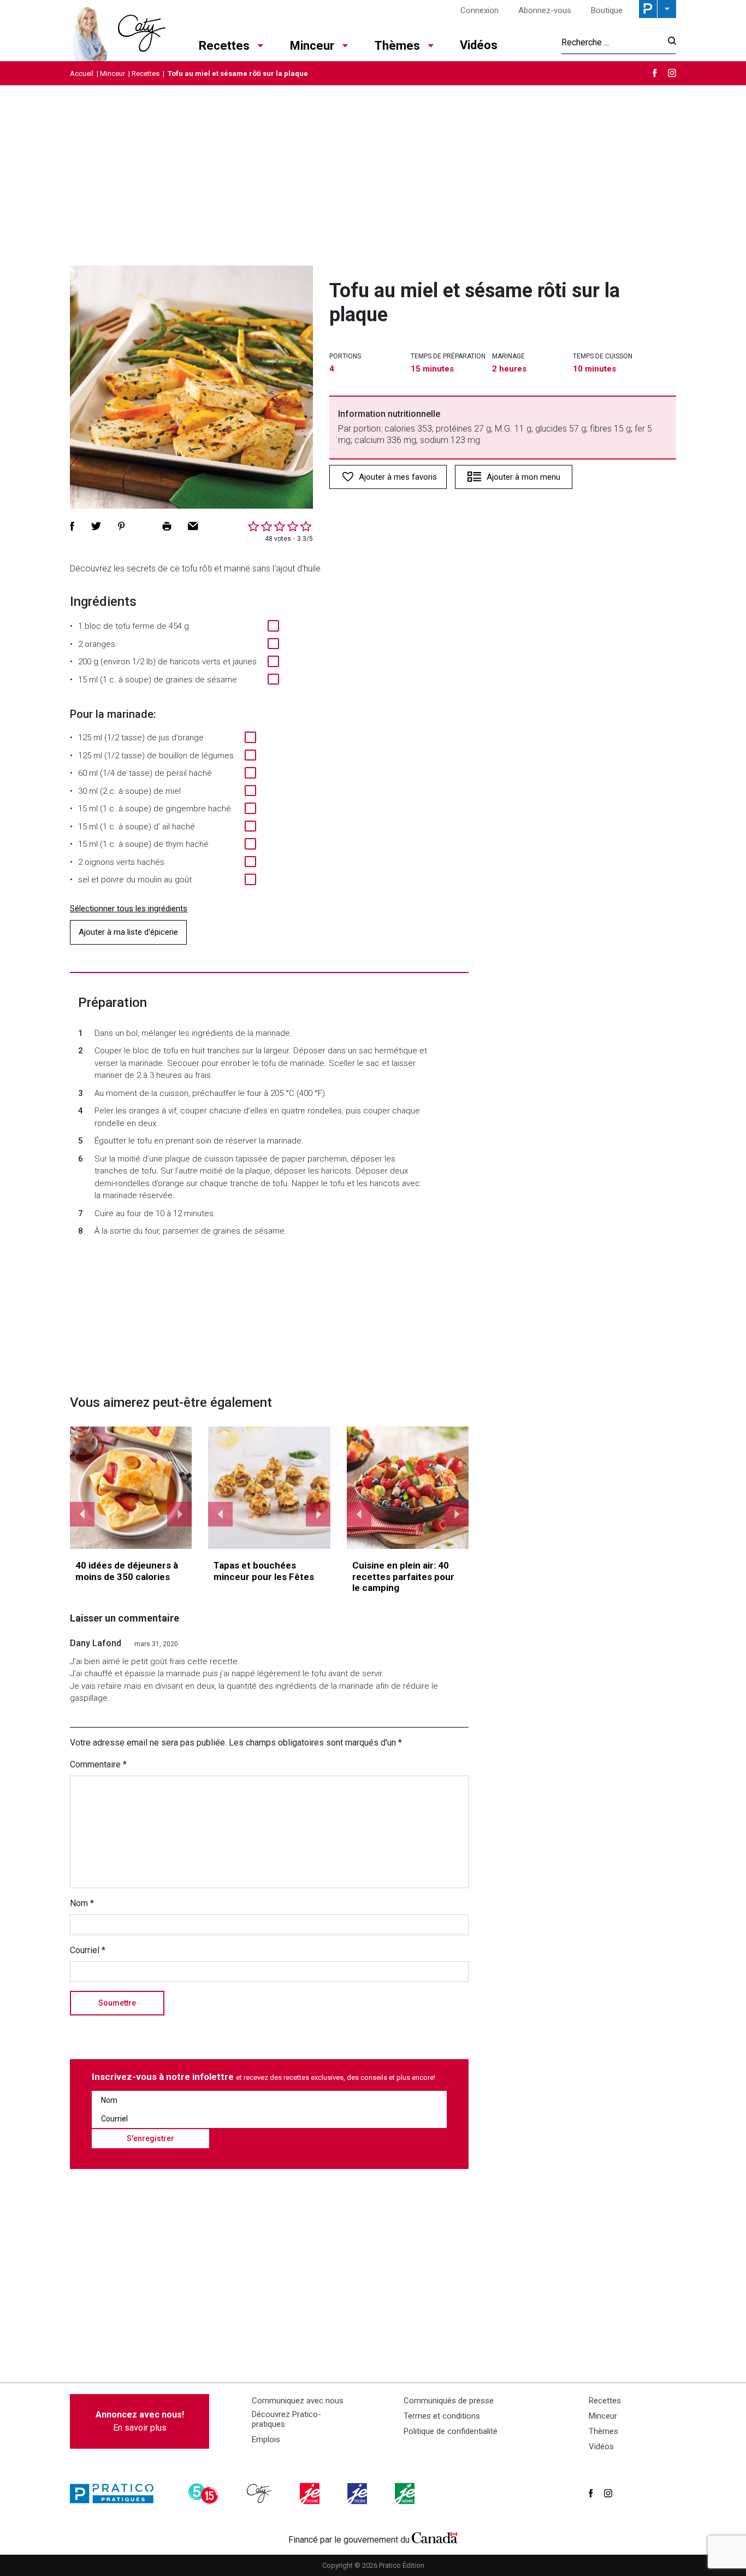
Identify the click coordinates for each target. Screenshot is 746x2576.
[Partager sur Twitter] (96, 526)
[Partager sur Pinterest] (121, 526)
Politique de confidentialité (451, 2431)
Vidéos (479, 45)
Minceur (312, 46)
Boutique (607, 10)
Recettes (224, 46)
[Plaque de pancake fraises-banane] (131, 1488)
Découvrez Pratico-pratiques (286, 2419)
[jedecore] (358, 2494)
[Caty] (260, 2494)
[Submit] (669, 42)
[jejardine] (406, 2494)
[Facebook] (655, 73)
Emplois (266, 2439)
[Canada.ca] (435, 2537)
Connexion (479, 10)
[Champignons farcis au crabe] (269, 1488)
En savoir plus (140, 2421)
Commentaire (98, 1764)
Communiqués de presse (449, 2401)
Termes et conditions (442, 2416)
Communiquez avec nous (298, 2401)
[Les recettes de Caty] (118, 31)
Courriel (88, 1950)
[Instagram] (672, 73)
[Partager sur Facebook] (72, 526)
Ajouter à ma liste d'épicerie (128, 932)
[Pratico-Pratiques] (116, 2494)
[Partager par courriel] (193, 526)
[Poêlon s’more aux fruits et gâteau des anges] (408, 1488)
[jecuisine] (311, 2494)
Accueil (82, 73)
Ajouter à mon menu (523, 477)
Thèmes (397, 46)
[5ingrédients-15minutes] (205, 2494)
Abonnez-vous (545, 10)
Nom (82, 1903)
